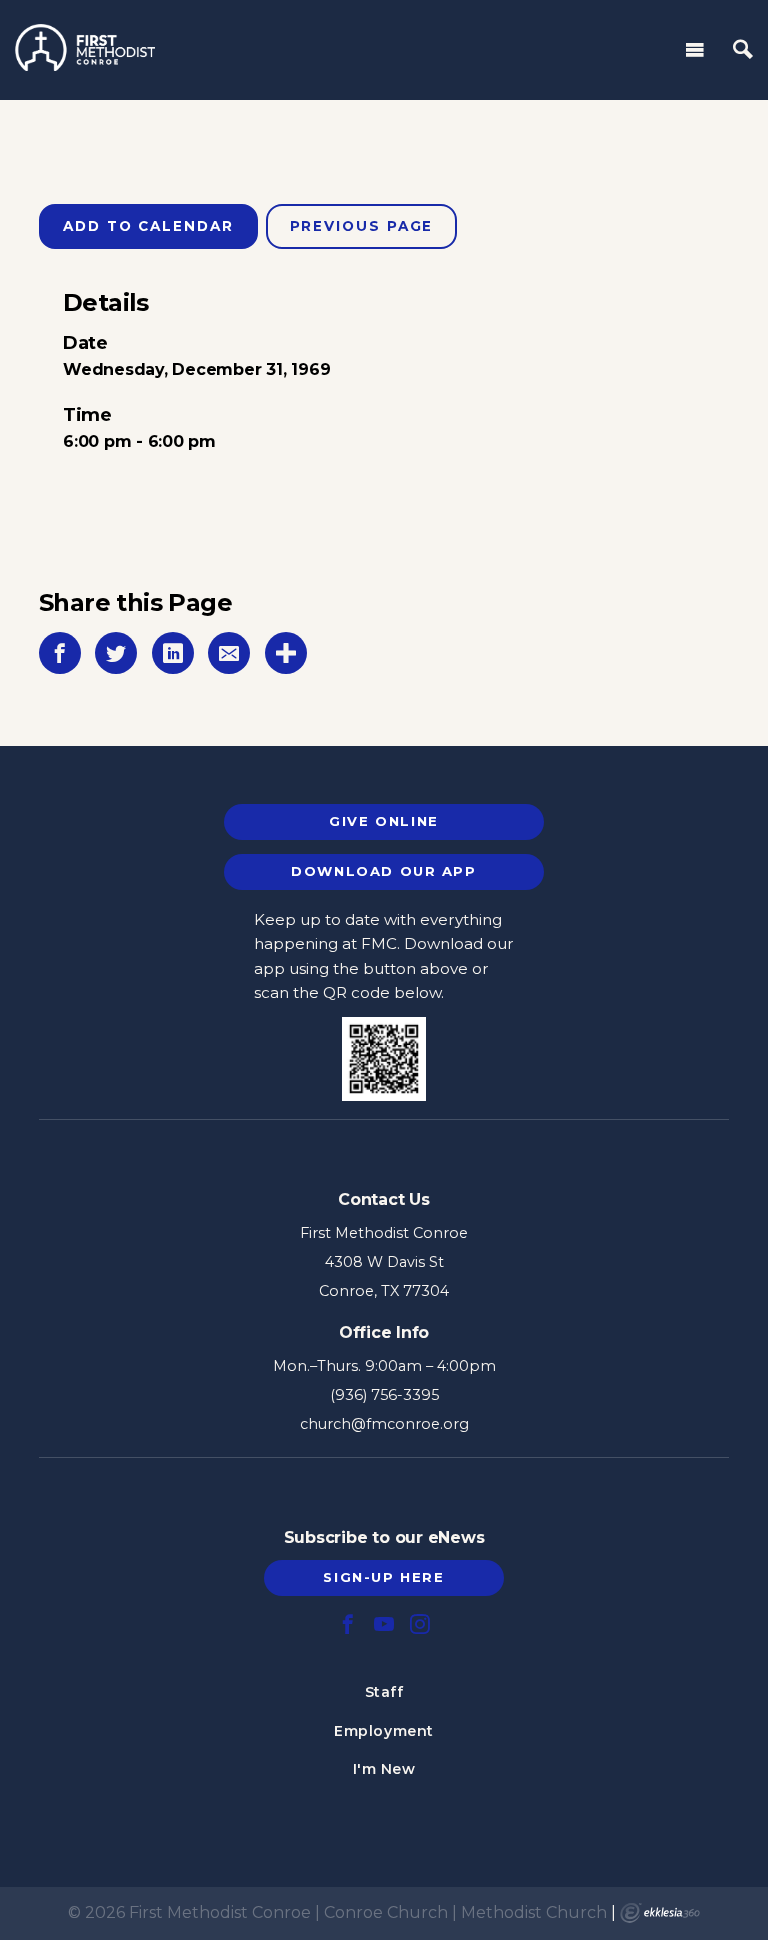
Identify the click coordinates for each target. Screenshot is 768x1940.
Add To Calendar (148, 226)
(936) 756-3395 (384, 1395)
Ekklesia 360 (660, 1913)
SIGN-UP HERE (383, 1577)
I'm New (384, 1769)
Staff (384, 1692)
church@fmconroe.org (384, 1424)
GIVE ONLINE (383, 821)
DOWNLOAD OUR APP (383, 871)
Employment (384, 1731)
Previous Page (362, 226)
